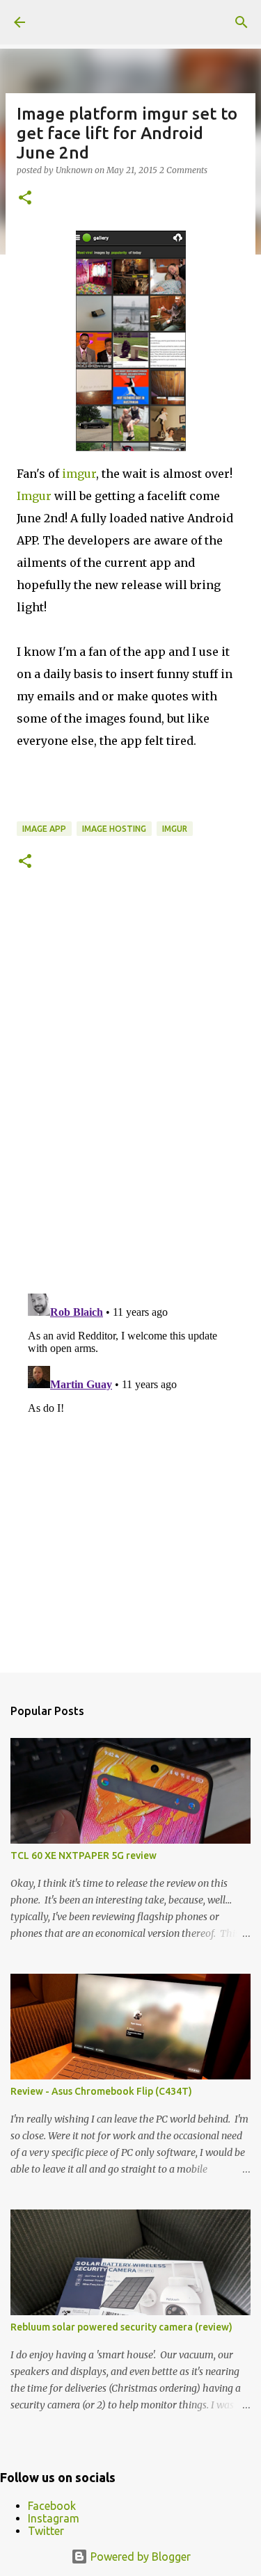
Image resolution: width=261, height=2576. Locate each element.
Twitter (46, 2531)
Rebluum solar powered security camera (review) (121, 2327)
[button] (25, 199)
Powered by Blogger (139, 2557)
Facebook (52, 2506)
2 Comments (183, 170)
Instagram (54, 2518)
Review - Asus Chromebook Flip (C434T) (101, 2091)
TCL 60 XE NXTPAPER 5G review (84, 1855)
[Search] (242, 22)
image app (44, 829)
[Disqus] (130, 1091)
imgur (79, 474)
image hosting (114, 829)
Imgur (34, 496)
